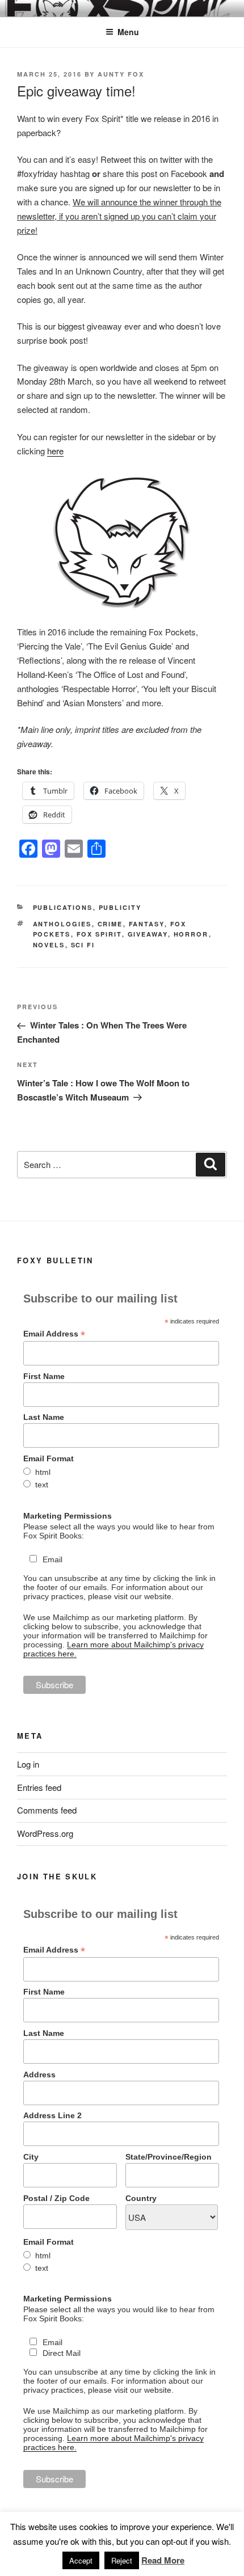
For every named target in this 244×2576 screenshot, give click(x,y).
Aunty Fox (121, 74)
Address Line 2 (52, 2115)
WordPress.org (45, 1833)
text (42, 1485)
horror (191, 934)
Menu (128, 32)
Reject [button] (122, 2560)
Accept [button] (81, 2560)
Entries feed (39, 1787)
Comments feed (47, 1810)
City (31, 2157)
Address (39, 2075)
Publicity (120, 907)
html (43, 1472)
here (55, 451)
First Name (44, 1376)
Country (141, 2198)
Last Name (44, 1417)
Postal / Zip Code (56, 2198)
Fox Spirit (99, 934)
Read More (163, 2560)
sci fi (83, 945)
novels (49, 945)
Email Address (54, 1334)
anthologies (62, 924)
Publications (63, 907)
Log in (28, 1764)
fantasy (147, 924)
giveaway (148, 934)
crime (110, 924)
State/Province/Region (169, 2157)
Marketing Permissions (68, 1516)
